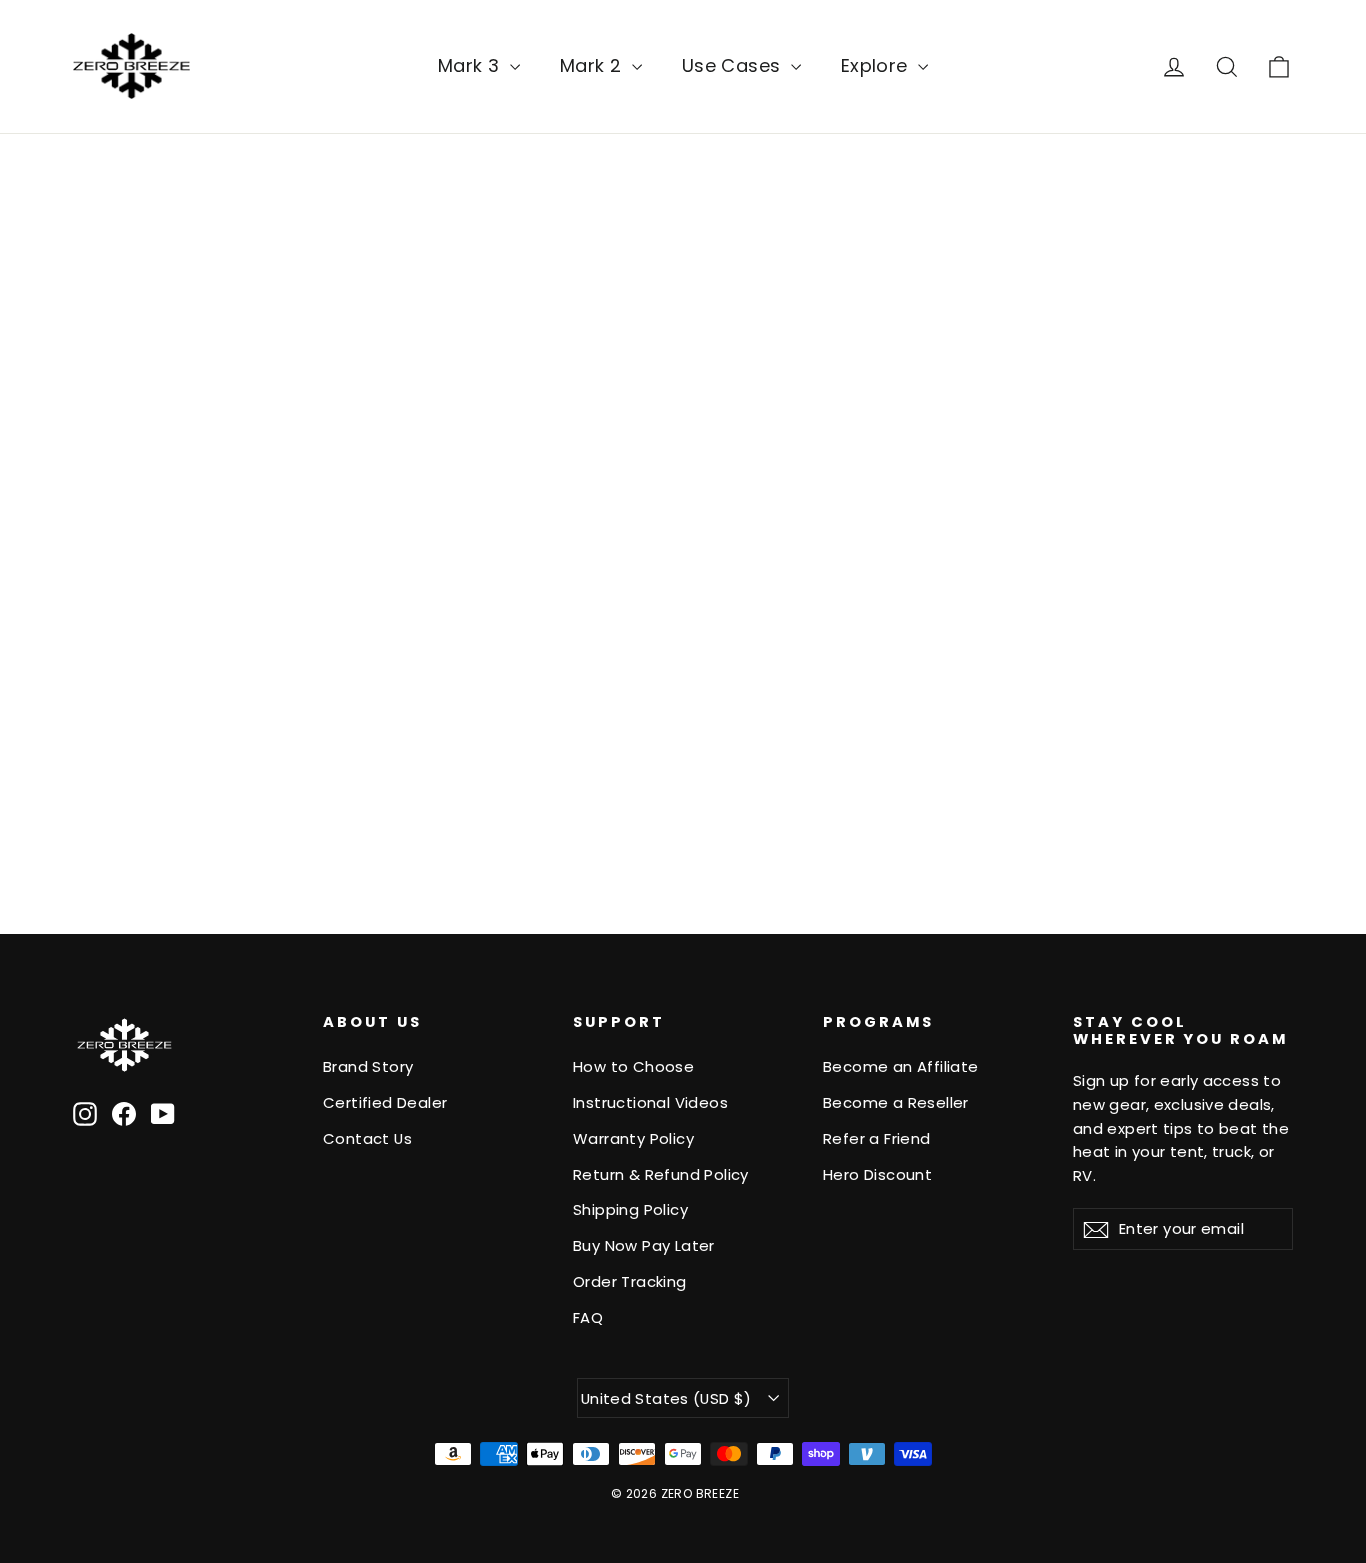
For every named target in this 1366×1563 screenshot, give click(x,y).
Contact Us (367, 1138)
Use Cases (734, 65)
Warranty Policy (633, 1138)
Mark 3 (471, 65)
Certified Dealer (385, 1102)
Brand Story (368, 1066)
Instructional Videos (650, 1102)
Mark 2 (593, 65)
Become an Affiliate (901, 1066)
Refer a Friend (877, 1138)
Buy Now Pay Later (644, 1245)
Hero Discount (877, 1174)
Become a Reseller (896, 1102)
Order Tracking (630, 1281)
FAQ (588, 1317)
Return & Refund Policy (661, 1174)
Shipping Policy (630, 1209)
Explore (877, 65)
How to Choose (633, 1066)
